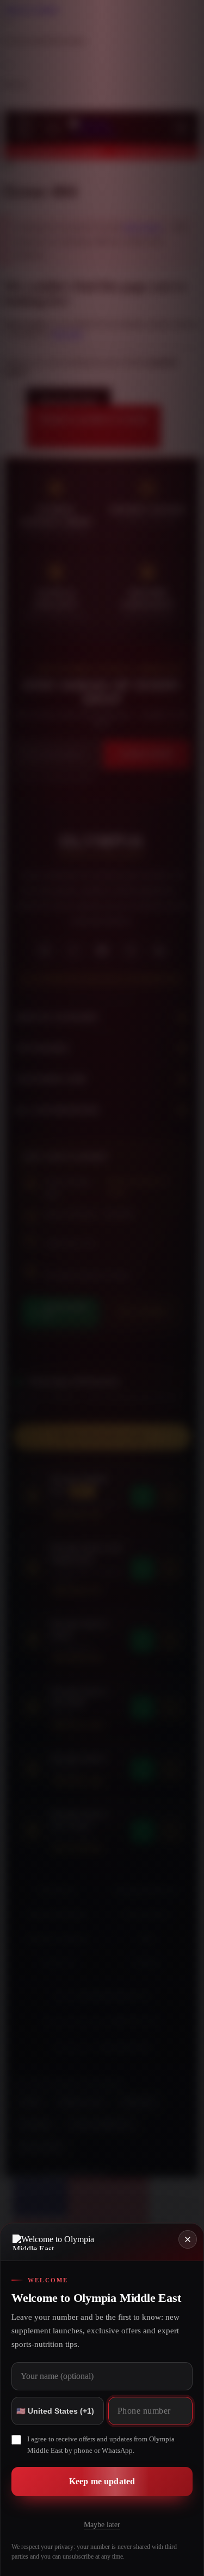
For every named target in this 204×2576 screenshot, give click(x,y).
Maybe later (102, 2525)
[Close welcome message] (188, 2239)
